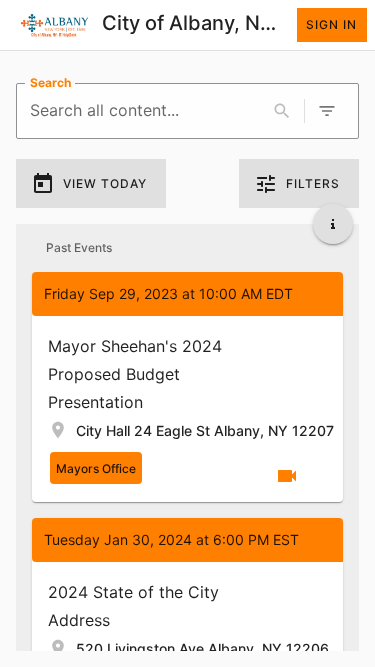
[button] (187, 387)
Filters (313, 183)
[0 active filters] (327, 111)
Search (50, 82)
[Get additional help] (333, 224)
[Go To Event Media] (287, 476)
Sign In (331, 24)
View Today (105, 183)
